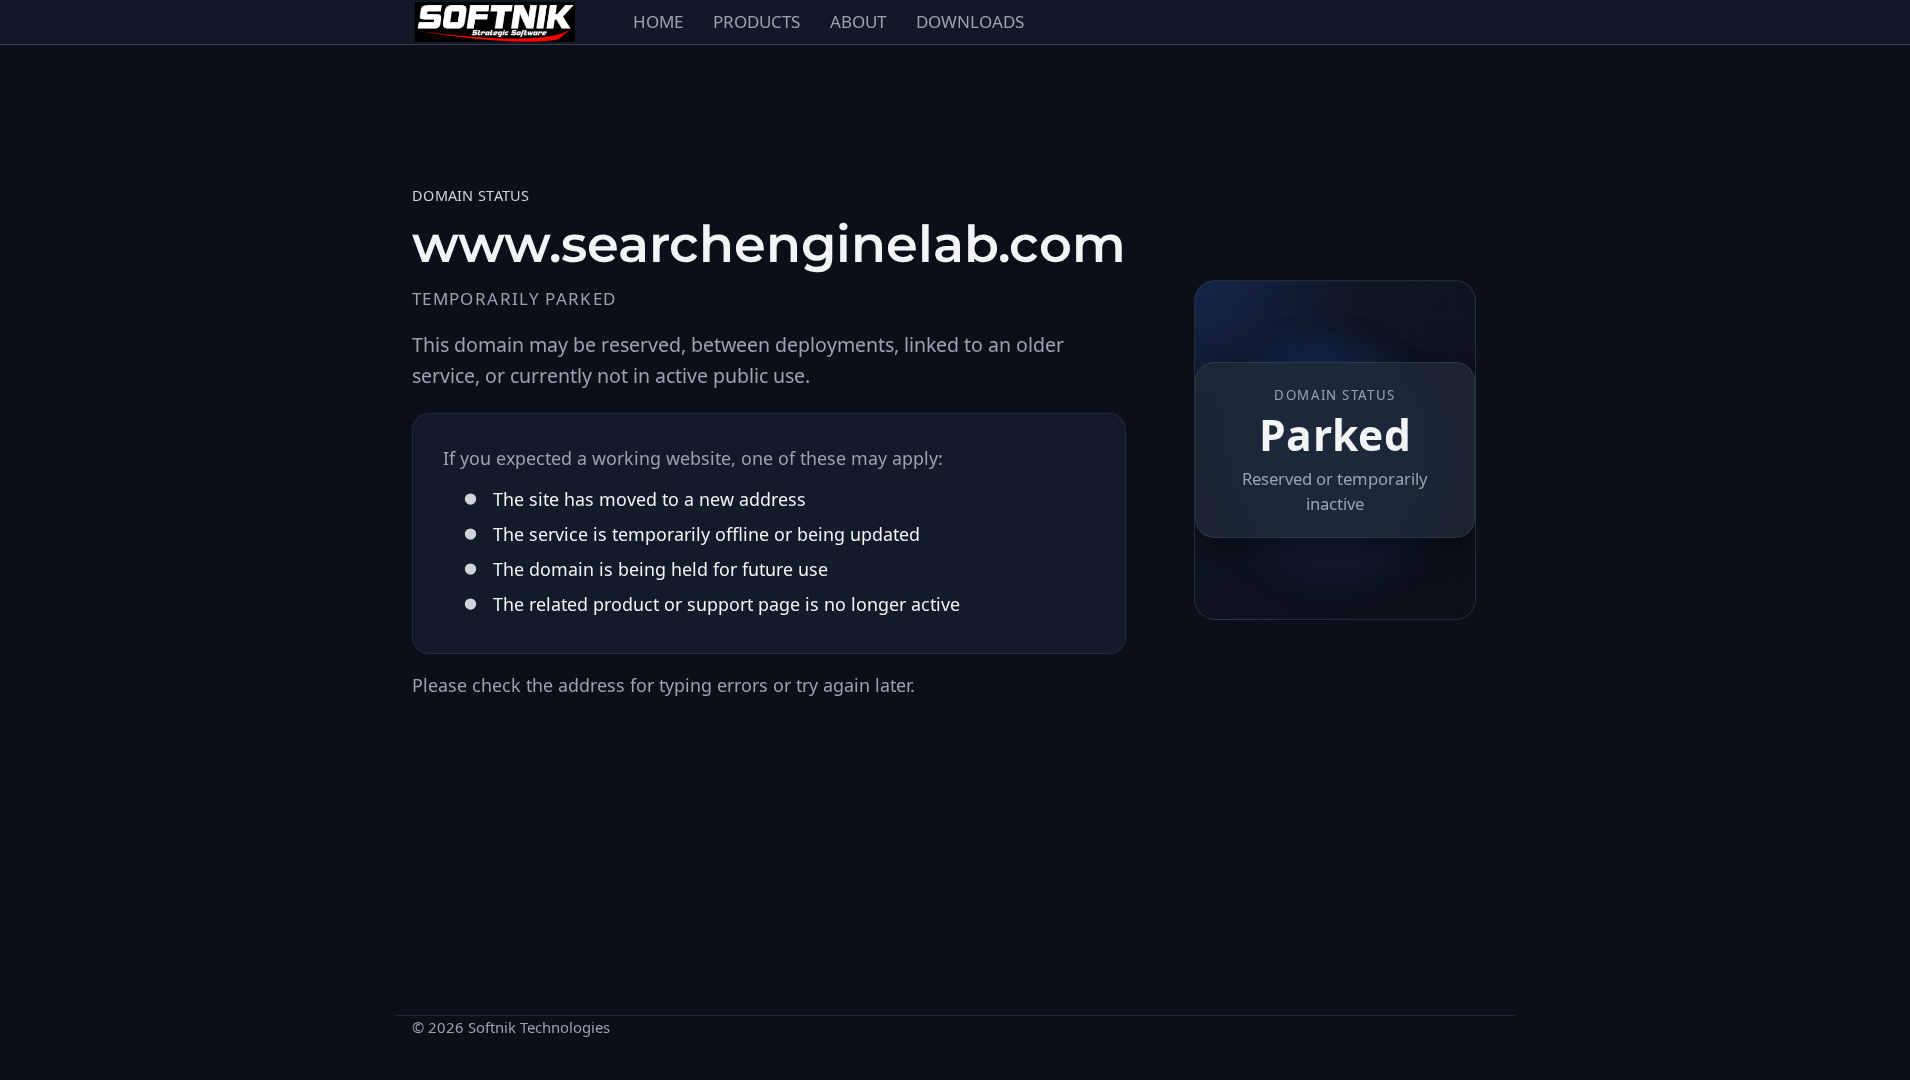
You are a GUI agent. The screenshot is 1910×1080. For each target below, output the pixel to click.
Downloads (970, 21)
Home (658, 21)
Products (756, 21)
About (858, 21)
